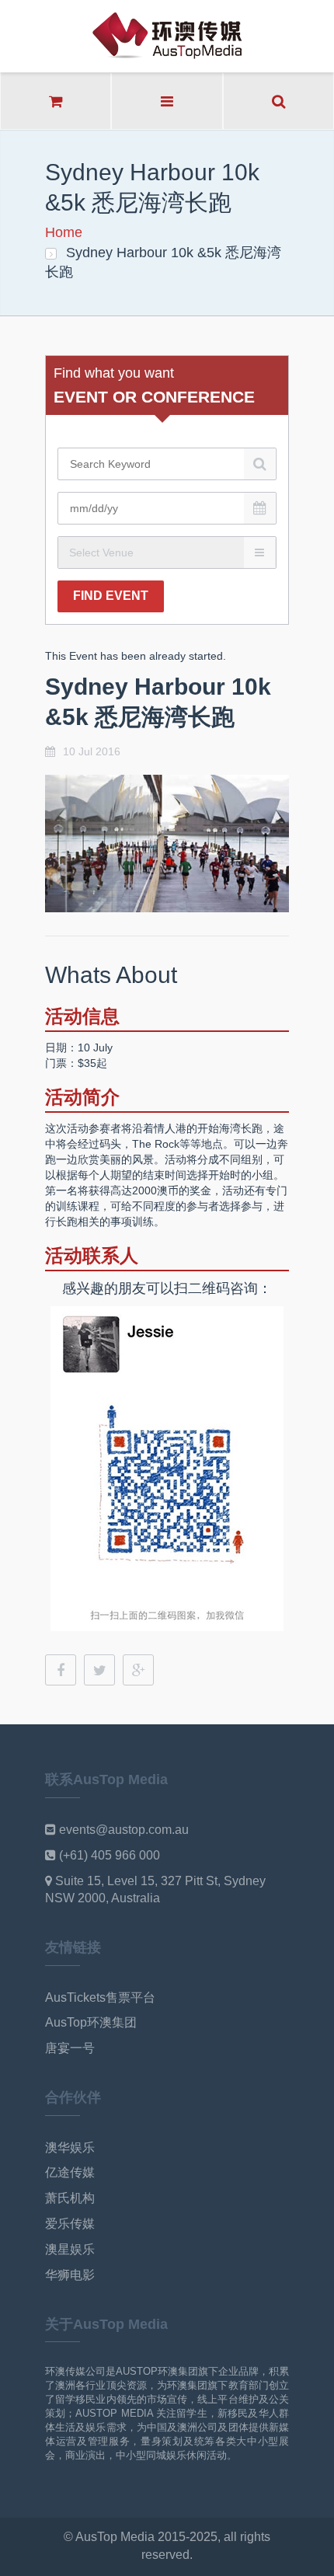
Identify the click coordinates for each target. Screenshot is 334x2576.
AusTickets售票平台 (100, 1997)
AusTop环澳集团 (91, 2022)
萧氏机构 (70, 2198)
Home (64, 232)
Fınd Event (111, 596)
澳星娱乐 (70, 2249)
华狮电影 (70, 2275)
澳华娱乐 (70, 2147)
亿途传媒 (70, 2172)
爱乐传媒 (70, 2224)
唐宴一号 (70, 2048)
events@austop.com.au (124, 1830)
